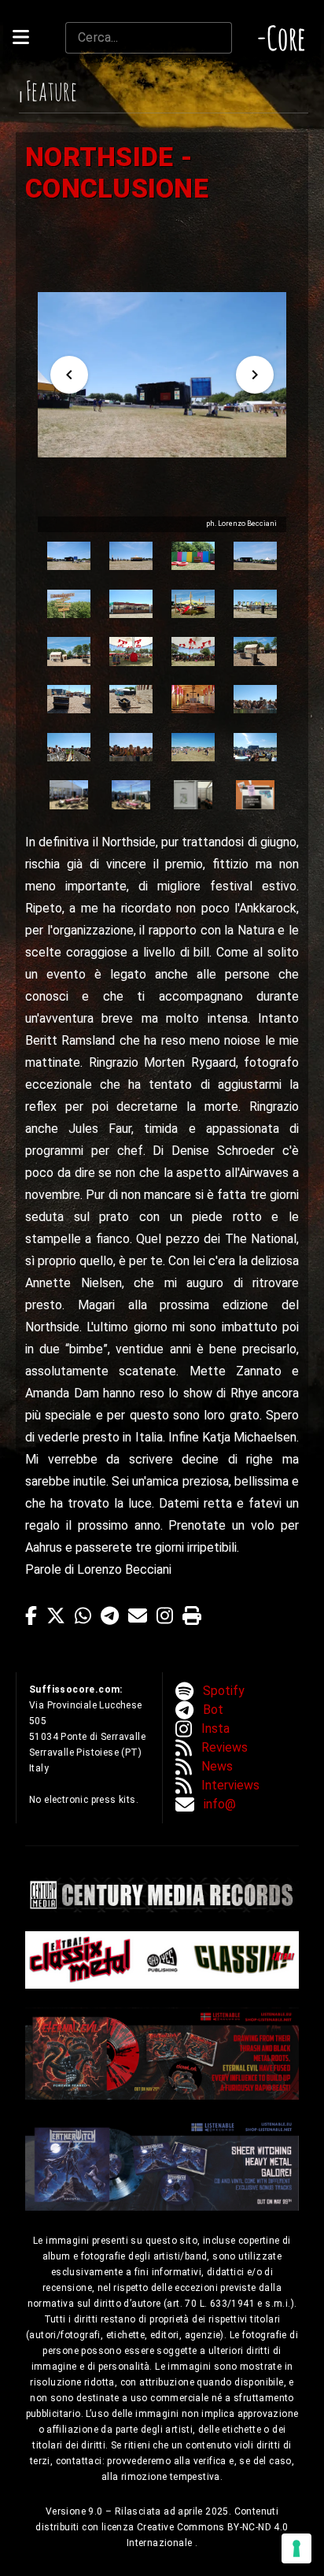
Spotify (224, 1691)
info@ (220, 1804)
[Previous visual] (69, 375)
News (217, 1766)
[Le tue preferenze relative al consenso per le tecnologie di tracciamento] (296, 2548)
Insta (215, 1728)
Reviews (225, 1747)
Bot (213, 1710)
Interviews (230, 1785)
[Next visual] (255, 375)
